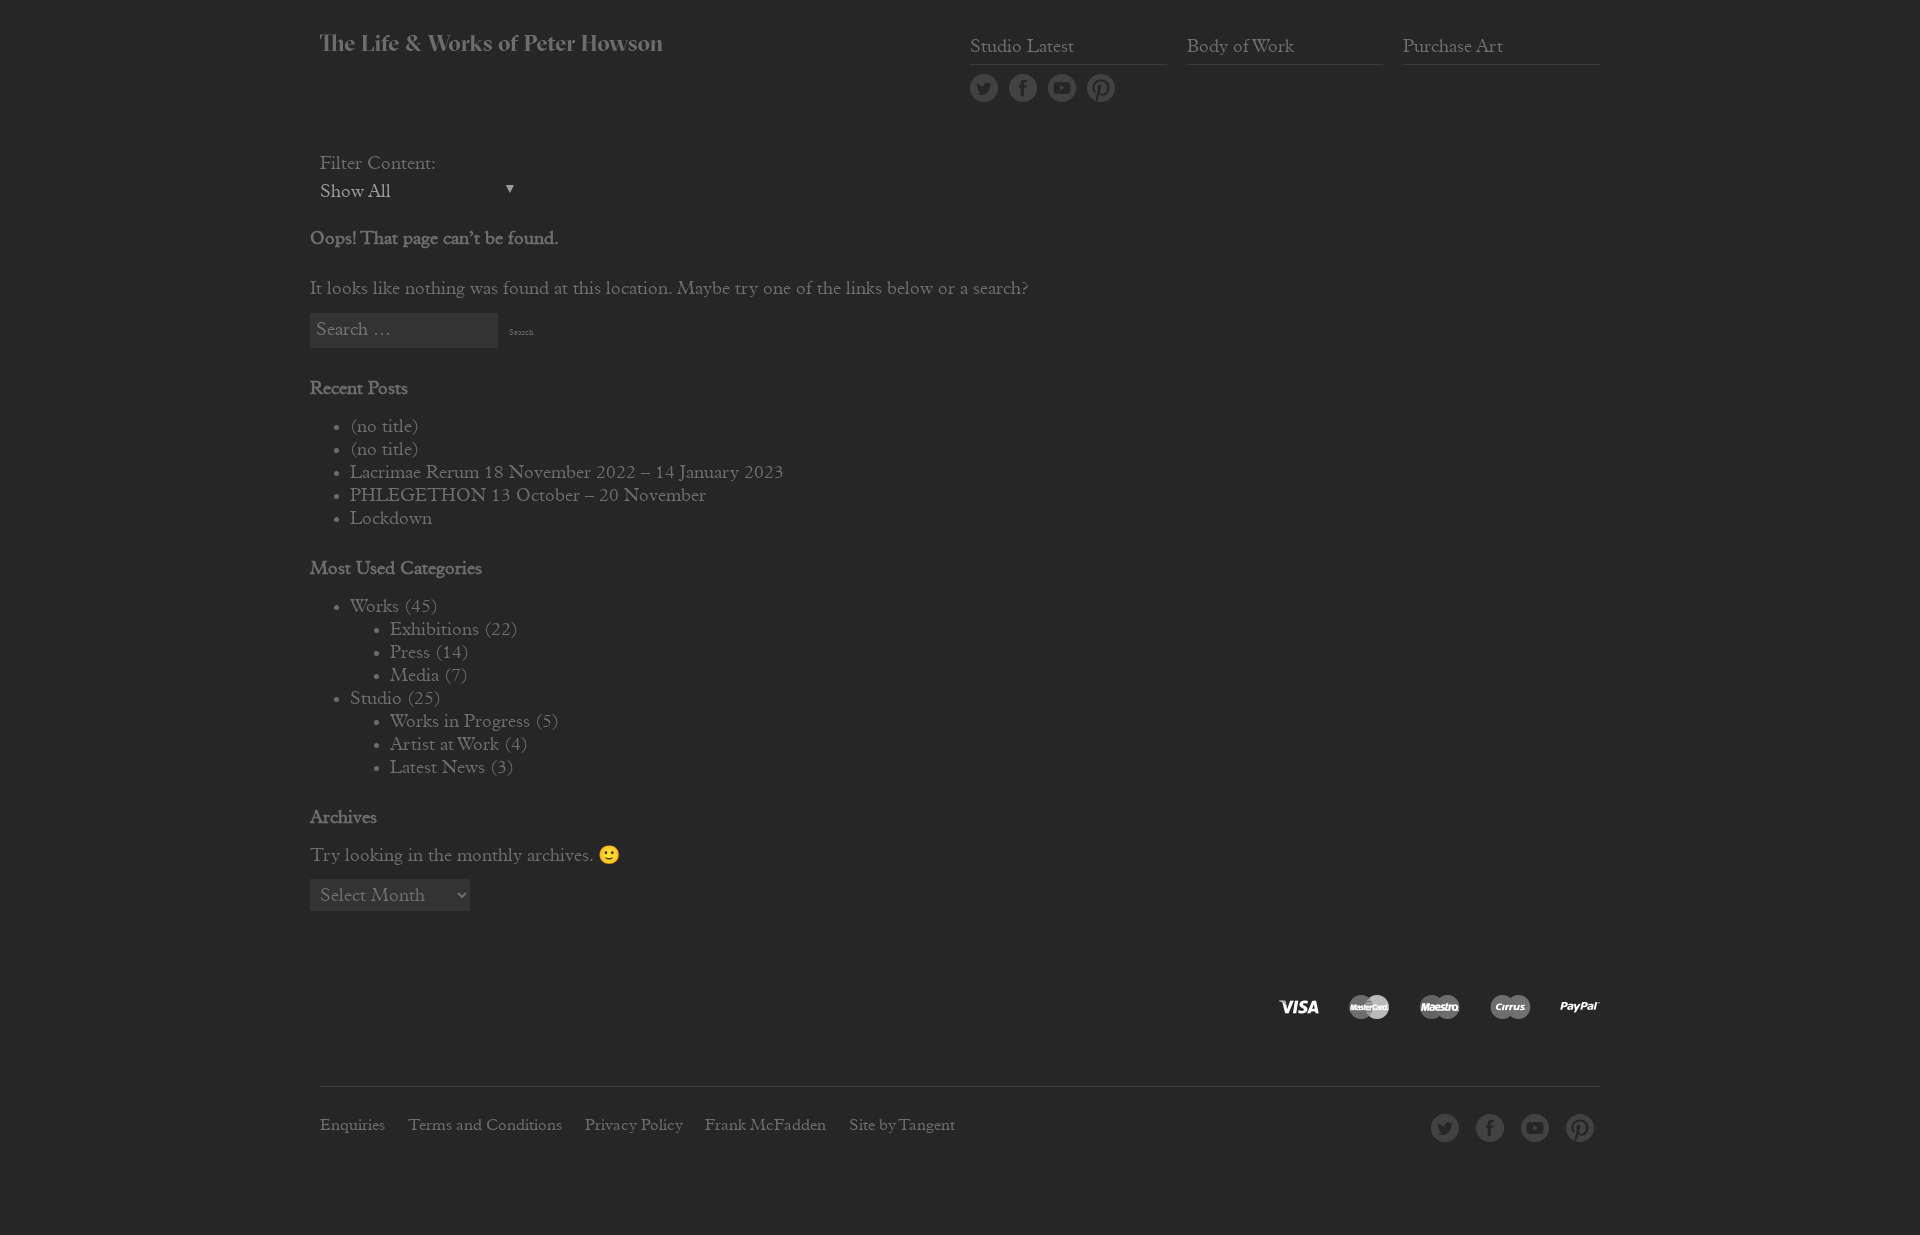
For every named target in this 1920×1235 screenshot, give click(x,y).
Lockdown (391, 519)
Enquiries (352, 1125)
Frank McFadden (765, 1125)
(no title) (384, 427)
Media (414, 676)
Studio (376, 699)
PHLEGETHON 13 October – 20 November (528, 496)
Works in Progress (460, 722)
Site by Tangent (902, 1125)
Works (374, 607)
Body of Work (1240, 47)
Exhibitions (434, 630)
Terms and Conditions (485, 1125)
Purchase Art (1453, 47)
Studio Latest (1022, 47)
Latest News (437, 768)
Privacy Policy (634, 1125)
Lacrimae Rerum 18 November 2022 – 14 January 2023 (567, 473)
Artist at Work (444, 745)
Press (410, 653)
